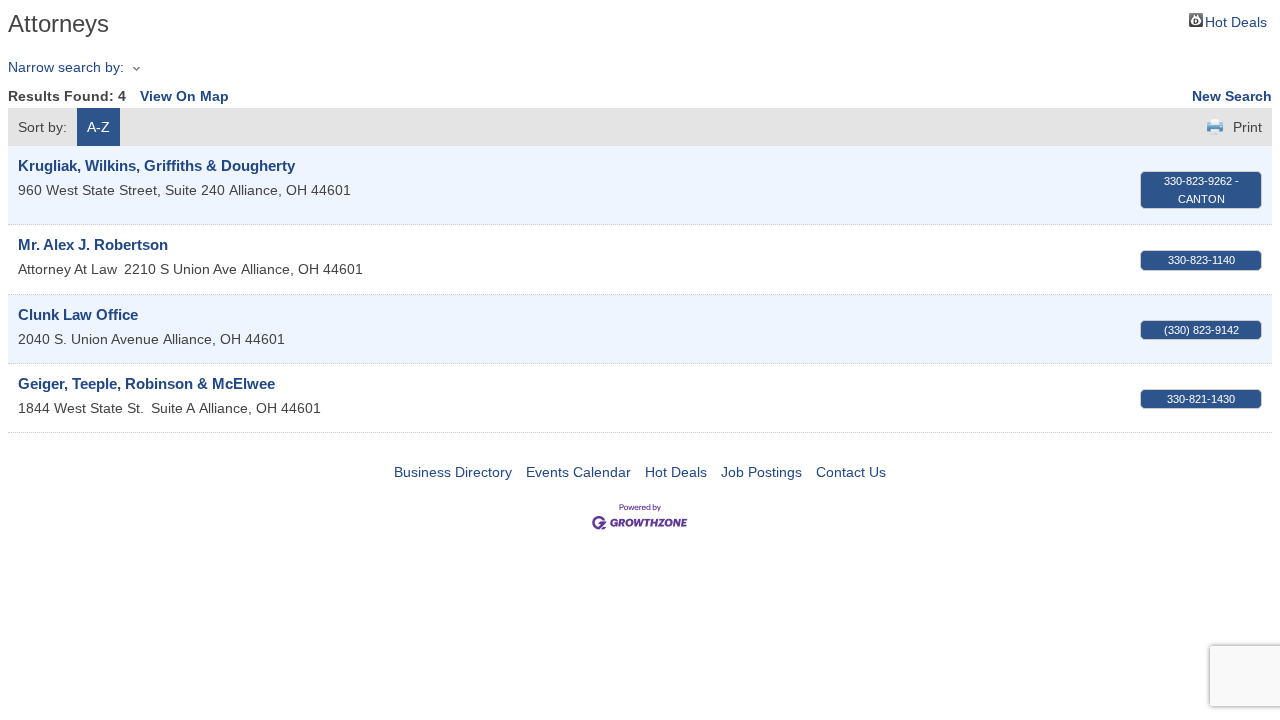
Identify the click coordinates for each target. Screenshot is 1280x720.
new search (1232, 96)
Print (1247, 127)
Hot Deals (1236, 20)
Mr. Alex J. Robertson (93, 244)
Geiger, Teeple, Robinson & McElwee (146, 383)
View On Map (184, 96)
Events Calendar (578, 472)
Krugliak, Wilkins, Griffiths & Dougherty (156, 165)
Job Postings (761, 472)
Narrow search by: (66, 67)
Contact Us (851, 472)
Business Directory (453, 472)
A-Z (98, 127)
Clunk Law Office (78, 314)
